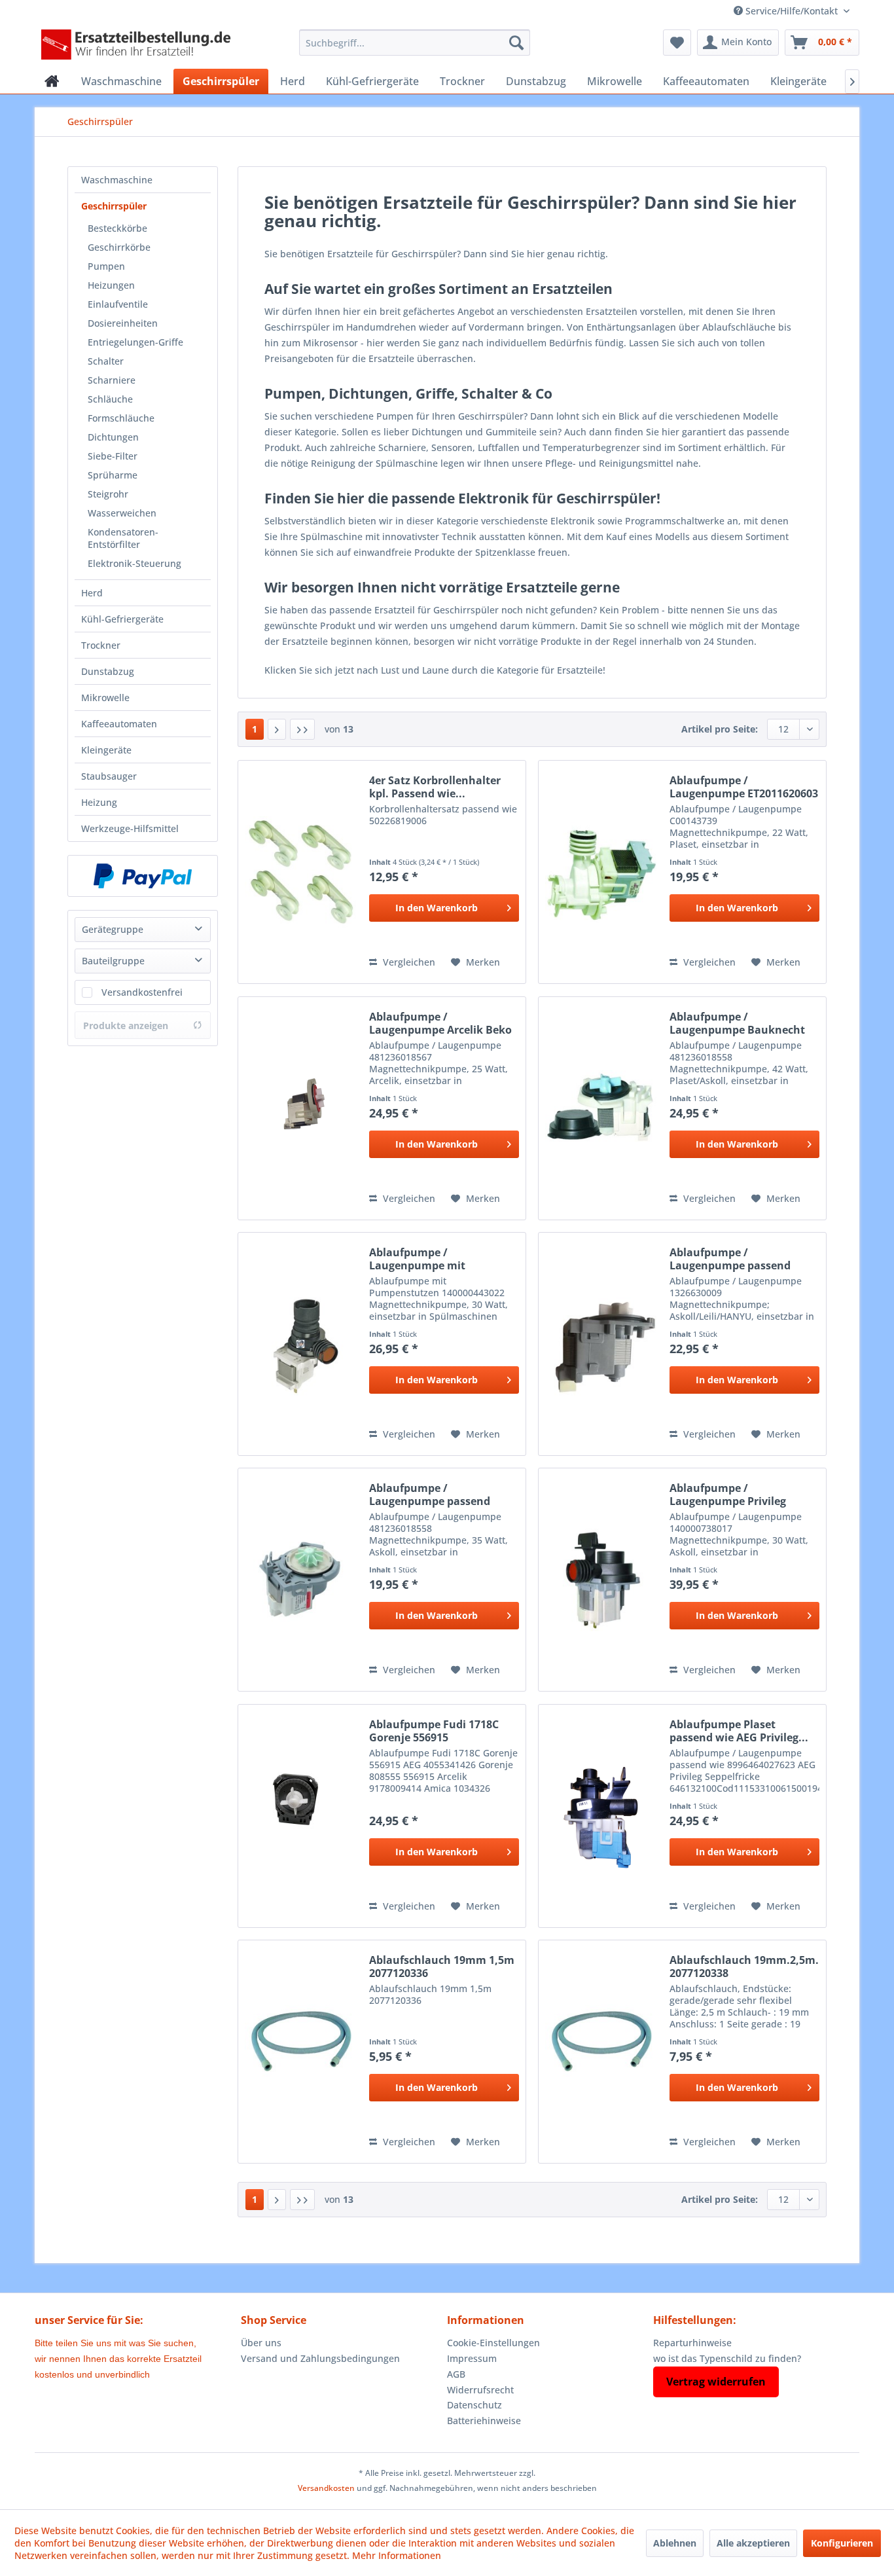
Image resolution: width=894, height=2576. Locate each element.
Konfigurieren (842, 2543)
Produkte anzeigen (126, 1025)
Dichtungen (113, 437)
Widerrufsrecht (480, 2390)
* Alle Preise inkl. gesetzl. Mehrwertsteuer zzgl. (447, 2473)
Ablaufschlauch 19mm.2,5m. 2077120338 (744, 1967)
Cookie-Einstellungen (493, 2343)
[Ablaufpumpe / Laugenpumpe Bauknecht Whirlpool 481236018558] (601, 1108)
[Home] (52, 81)
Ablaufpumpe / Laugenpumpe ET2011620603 (744, 787)
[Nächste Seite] (277, 729)
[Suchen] (516, 43)
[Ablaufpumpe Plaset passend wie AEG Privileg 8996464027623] (601, 1816)
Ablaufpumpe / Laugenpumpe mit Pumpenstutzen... (417, 1259)
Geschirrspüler (114, 206)
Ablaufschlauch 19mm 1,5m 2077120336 (442, 1967)
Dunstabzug (108, 671)
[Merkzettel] (677, 43)
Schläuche (110, 399)
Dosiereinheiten (123, 323)
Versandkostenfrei (142, 992)
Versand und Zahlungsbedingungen (320, 2358)
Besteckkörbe (117, 228)
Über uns (261, 2343)
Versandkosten (326, 2488)
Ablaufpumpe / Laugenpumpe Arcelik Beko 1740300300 (440, 1023)
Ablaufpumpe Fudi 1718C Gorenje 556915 (434, 1731)
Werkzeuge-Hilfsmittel (130, 828)
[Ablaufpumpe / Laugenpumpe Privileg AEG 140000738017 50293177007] (601, 1580)
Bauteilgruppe (113, 961)
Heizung (99, 802)
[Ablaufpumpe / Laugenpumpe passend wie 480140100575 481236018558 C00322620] (300, 1580)
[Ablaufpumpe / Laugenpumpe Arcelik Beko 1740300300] (300, 1108)
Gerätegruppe (113, 929)
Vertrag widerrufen (716, 2382)
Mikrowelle (105, 698)
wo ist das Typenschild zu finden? (727, 2358)
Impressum (472, 2358)
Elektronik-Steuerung (134, 563)
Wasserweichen (122, 513)
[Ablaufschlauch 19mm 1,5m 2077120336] (300, 2052)
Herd (92, 593)
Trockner (101, 645)
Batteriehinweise (484, 2421)
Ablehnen (675, 2543)
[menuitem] (415, 43)
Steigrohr (108, 494)
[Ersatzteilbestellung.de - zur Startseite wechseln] (140, 46)
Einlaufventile (118, 304)
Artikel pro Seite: (720, 729)
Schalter (106, 361)
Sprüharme (113, 475)
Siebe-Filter (113, 456)
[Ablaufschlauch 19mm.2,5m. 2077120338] (601, 2052)
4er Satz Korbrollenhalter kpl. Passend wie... (435, 787)
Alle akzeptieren (753, 2543)
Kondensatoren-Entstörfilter (123, 538)
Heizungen (111, 285)
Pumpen (106, 266)
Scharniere (112, 380)
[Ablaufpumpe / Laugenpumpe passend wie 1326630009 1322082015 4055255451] (601, 1344)
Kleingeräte (106, 750)
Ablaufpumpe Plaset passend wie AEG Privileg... (739, 1731)
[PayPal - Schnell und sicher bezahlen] (143, 876)
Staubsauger (109, 776)
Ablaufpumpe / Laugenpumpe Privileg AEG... (728, 1495)
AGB (456, 2374)
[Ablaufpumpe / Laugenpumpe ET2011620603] (601, 872)
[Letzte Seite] (302, 729)
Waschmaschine (117, 180)
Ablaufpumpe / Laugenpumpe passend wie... (730, 1259)
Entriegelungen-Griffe (135, 342)
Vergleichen (408, 962)
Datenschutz (474, 2405)
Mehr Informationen (397, 2555)
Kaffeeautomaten (119, 724)
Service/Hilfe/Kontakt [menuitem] (792, 11)
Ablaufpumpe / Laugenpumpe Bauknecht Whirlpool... (737, 1023)
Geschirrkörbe (119, 247)
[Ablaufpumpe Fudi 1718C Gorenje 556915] (300, 1816)
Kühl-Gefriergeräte (122, 619)
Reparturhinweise (692, 2343)
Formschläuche (121, 418)
